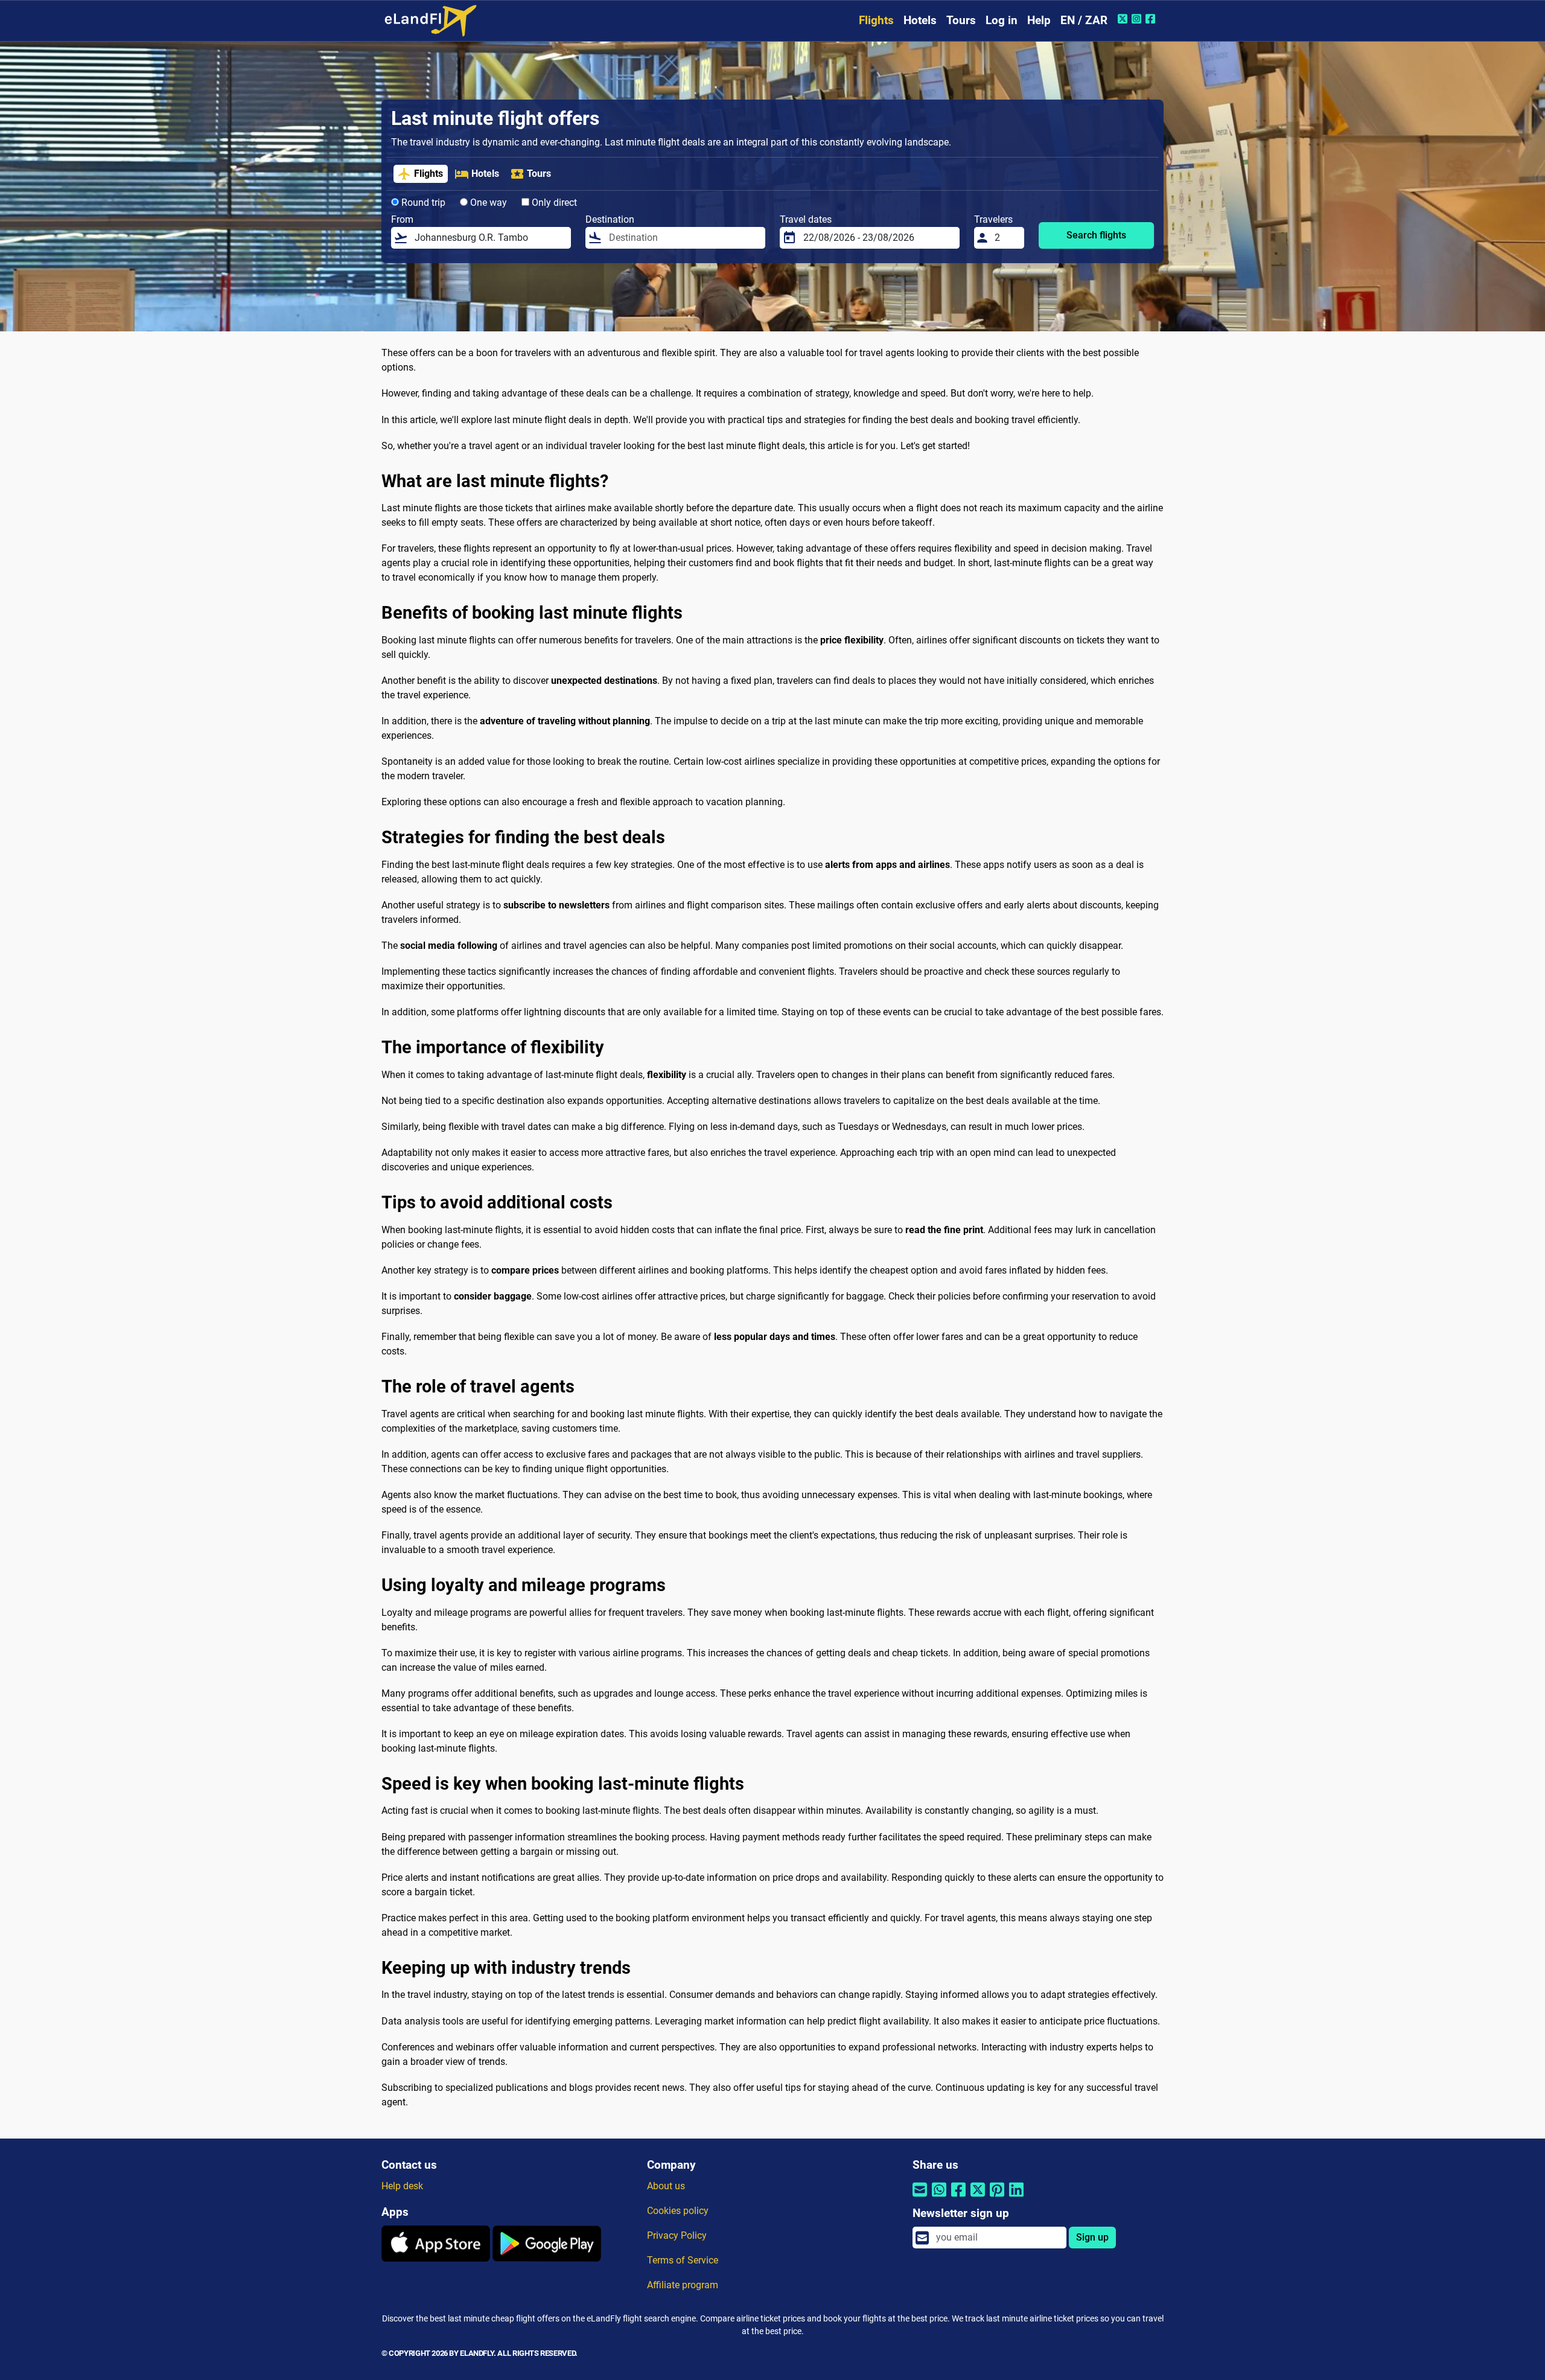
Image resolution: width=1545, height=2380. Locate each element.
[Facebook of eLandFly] (1152, 19)
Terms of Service (683, 2260)
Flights (876, 20)
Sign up (1092, 2237)
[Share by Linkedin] (1016, 2197)
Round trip (422, 203)
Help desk (402, 2186)
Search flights (1096, 235)
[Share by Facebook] (958, 2197)
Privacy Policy (677, 2235)
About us (666, 2186)
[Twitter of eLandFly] (1124, 19)
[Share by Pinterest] (997, 2197)
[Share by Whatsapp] (939, 2197)
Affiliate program (683, 2285)
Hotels (920, 20)
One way (487, 203)
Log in (1002, 20)
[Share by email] (920, 2197)
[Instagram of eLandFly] (1138, 19)
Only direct (553, 203)
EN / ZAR (1084, 20)
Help (1039, 20)
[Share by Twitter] (978, 2197)
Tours (961, 20)
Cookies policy (678, 2211)
